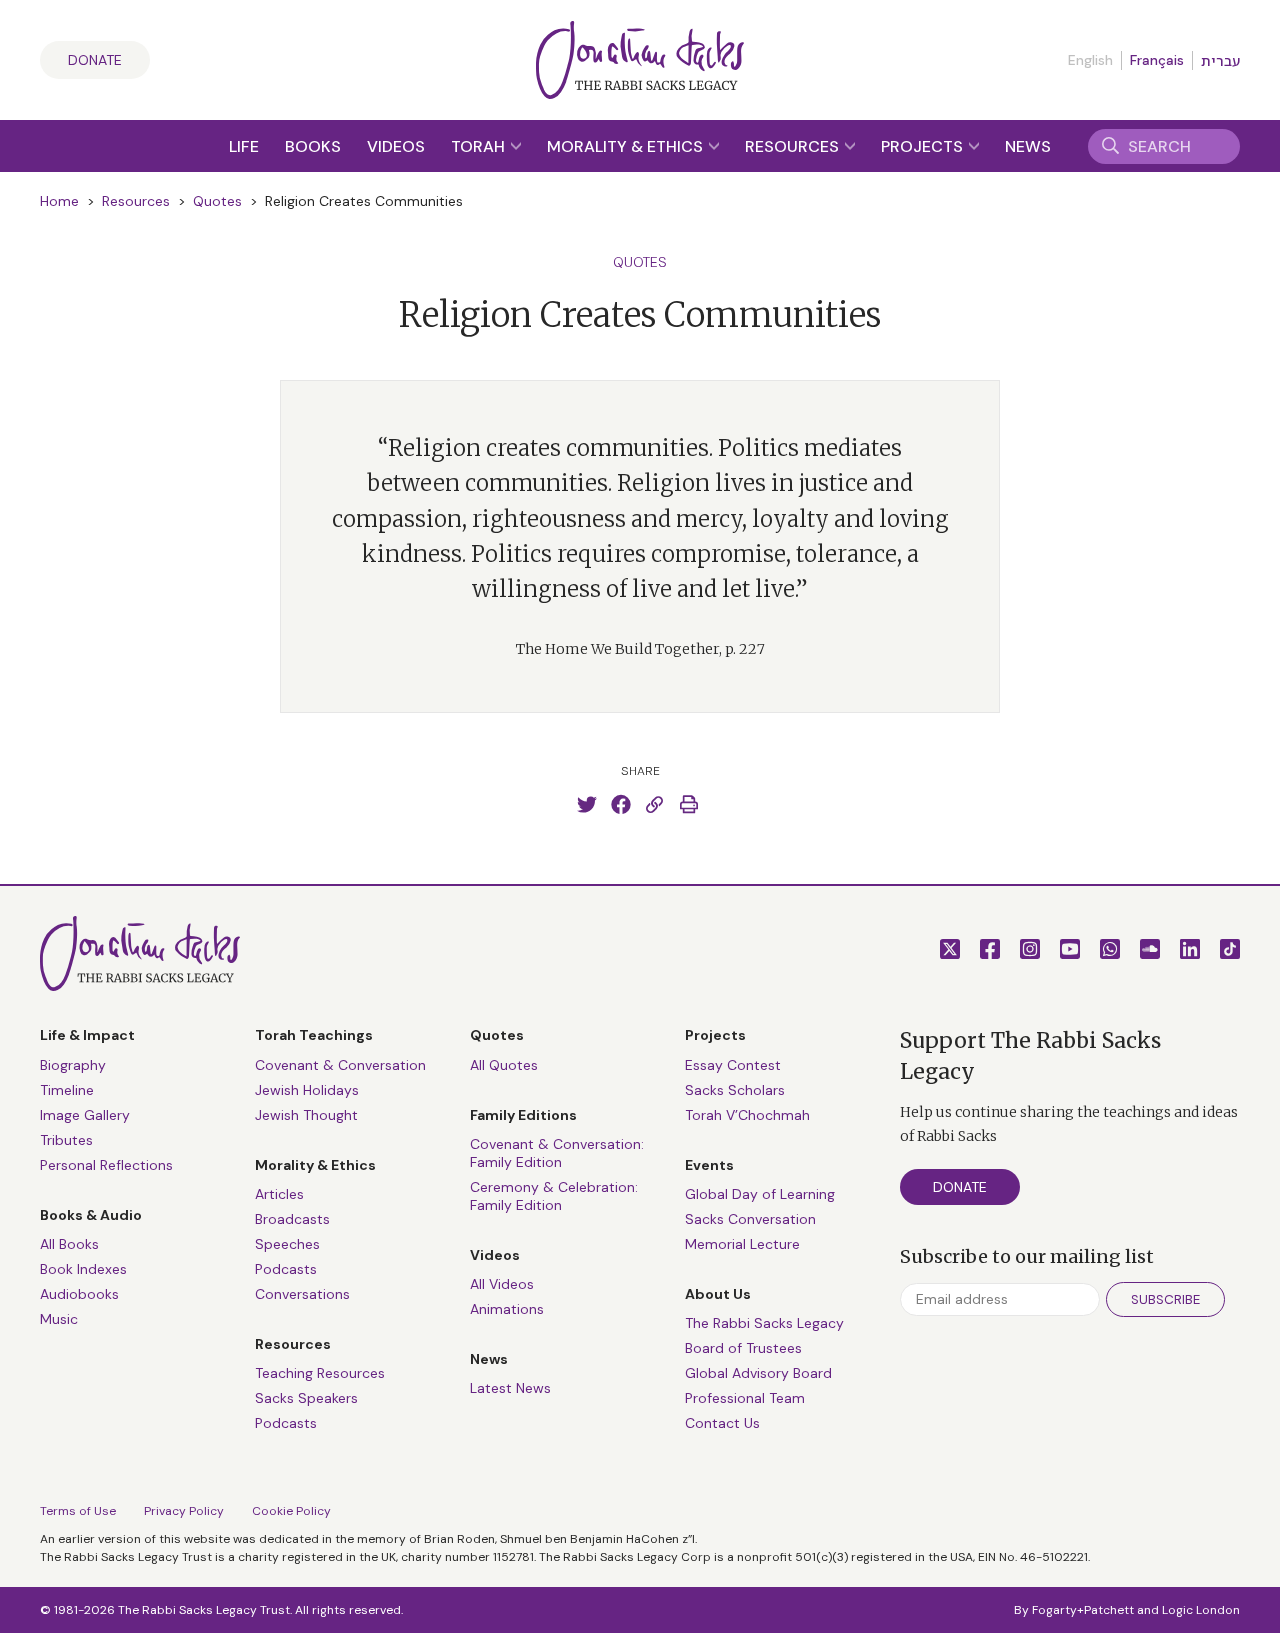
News (1028, 146)
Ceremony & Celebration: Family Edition (554, 1196)
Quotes (217, 201)
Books (313, 146)
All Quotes (504, 1065)
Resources (794, 146)
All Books (69, 1244)
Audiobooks (79, 1294)
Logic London (1201, 1610)
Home (59, 201)
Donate (95, 60)
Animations (507, 1309)
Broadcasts (292, 1219)
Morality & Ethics (627, 146)
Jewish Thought (306, 1115)
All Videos (502, 1284)
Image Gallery (85, 1115)
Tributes (66, 1140)
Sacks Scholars (735, 1090)
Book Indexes (83, 1269)
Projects (924, 146)
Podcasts (286, 1269)
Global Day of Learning (760, 1194)
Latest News (510, 1388)
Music (59, 1319)
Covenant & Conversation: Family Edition (557, 1153)
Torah (480, 146)
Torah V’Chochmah (747, 1115)
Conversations (302, 1294)
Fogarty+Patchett (1083, 1610)
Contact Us (722, 1423)
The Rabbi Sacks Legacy (764, 1323)
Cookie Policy (291, 1511)
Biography (73, 1065)
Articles (279, 1194)
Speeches (287, 1244)
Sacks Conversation (750, 1219)
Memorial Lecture (742, 1244)
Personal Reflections (106, 1165)
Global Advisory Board (758, 1373)
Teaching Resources (320, 1373)
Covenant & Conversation (340, 1065)
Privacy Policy (184, 1511)
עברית (1220, 61)
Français (1157, 60)
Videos (396, 146)
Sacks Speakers (306, 1398)
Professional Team (745, 1398)
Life (244, 146)
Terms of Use (78, 1511)
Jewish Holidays (307, 1090)
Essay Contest (733, 1065)
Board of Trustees (743, 1348)
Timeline (67, 1090)
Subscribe (1165, 1299)
